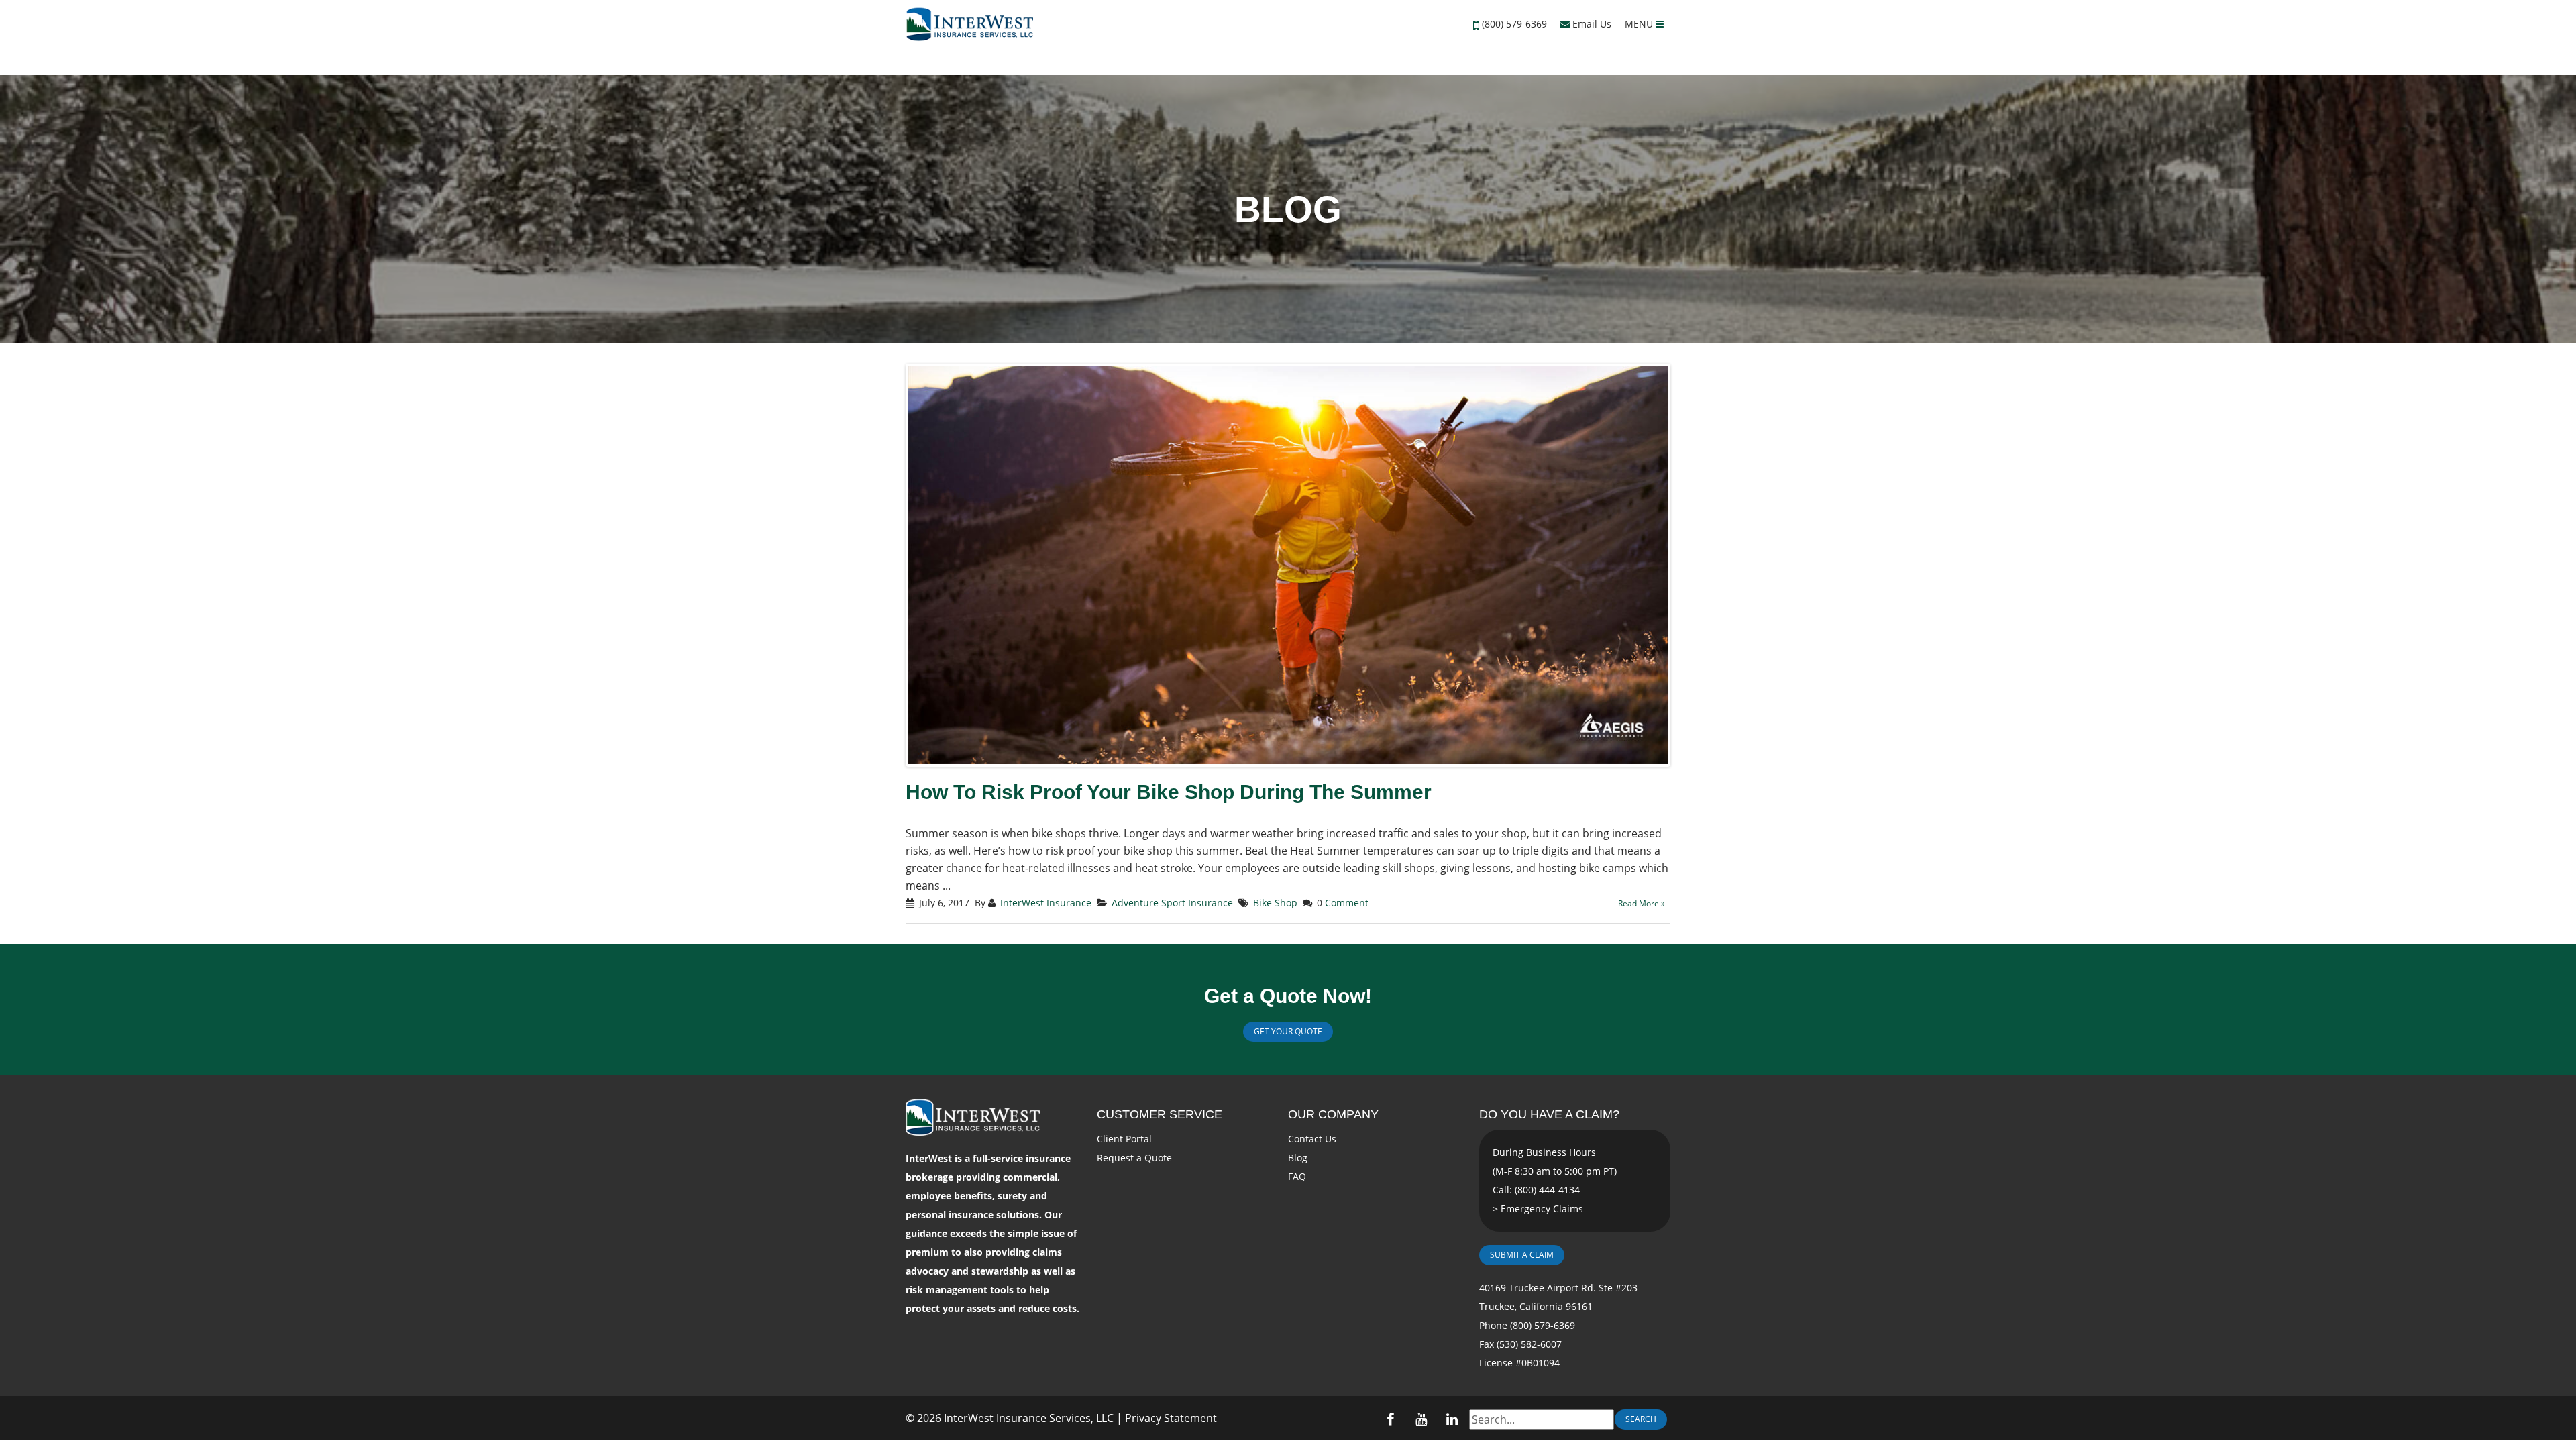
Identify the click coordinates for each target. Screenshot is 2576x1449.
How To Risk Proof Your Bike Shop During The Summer (1169, 792)
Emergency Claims (1542, 1209)
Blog (1298, 1158)
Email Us (1591, 24)
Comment (1347, 903)
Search (1641, 1419)
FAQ (1297, 1176)
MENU (1640, 24)
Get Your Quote (1288, 1031)
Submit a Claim (1522, 1255)
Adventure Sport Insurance (1172, 903)
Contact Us (1312, 1139)
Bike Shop (1275, 903)
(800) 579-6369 (1514, 24)
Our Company (1333, 1114)
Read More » (1642, 903)
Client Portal (1124, 1139)
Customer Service (1160, 1114)
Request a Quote (1134, 1158)
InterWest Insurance (1046, 903)
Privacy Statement (1171, 1418)
